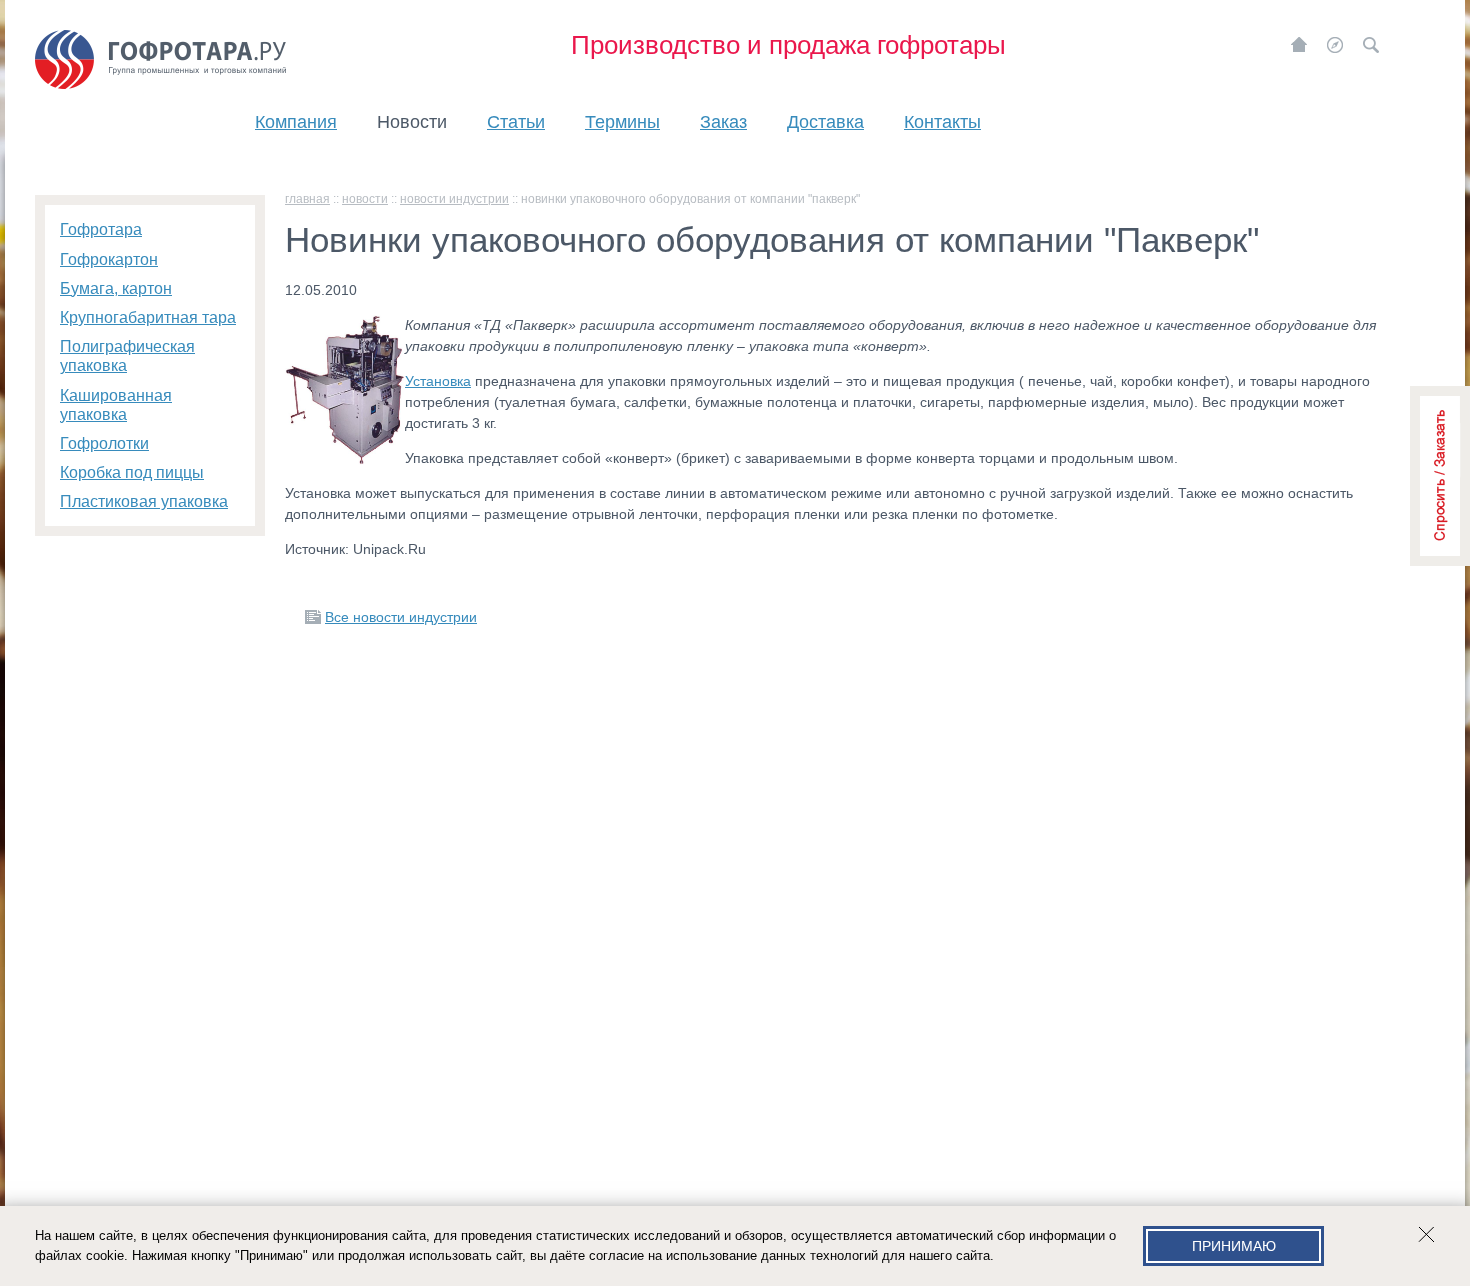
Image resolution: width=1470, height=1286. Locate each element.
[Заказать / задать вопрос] (1440, 476)
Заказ (723, 122)
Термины (622, 122)
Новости (412, 122)
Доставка (825, 122)
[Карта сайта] (1335, 45)
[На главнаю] (1299, 45)
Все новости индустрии (401, 617)
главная (307, 199)
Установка (438, 381)
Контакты (942, 122)
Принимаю (1234, 1246)
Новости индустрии (454, 199)
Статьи (516, 122)
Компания (296, 122)
